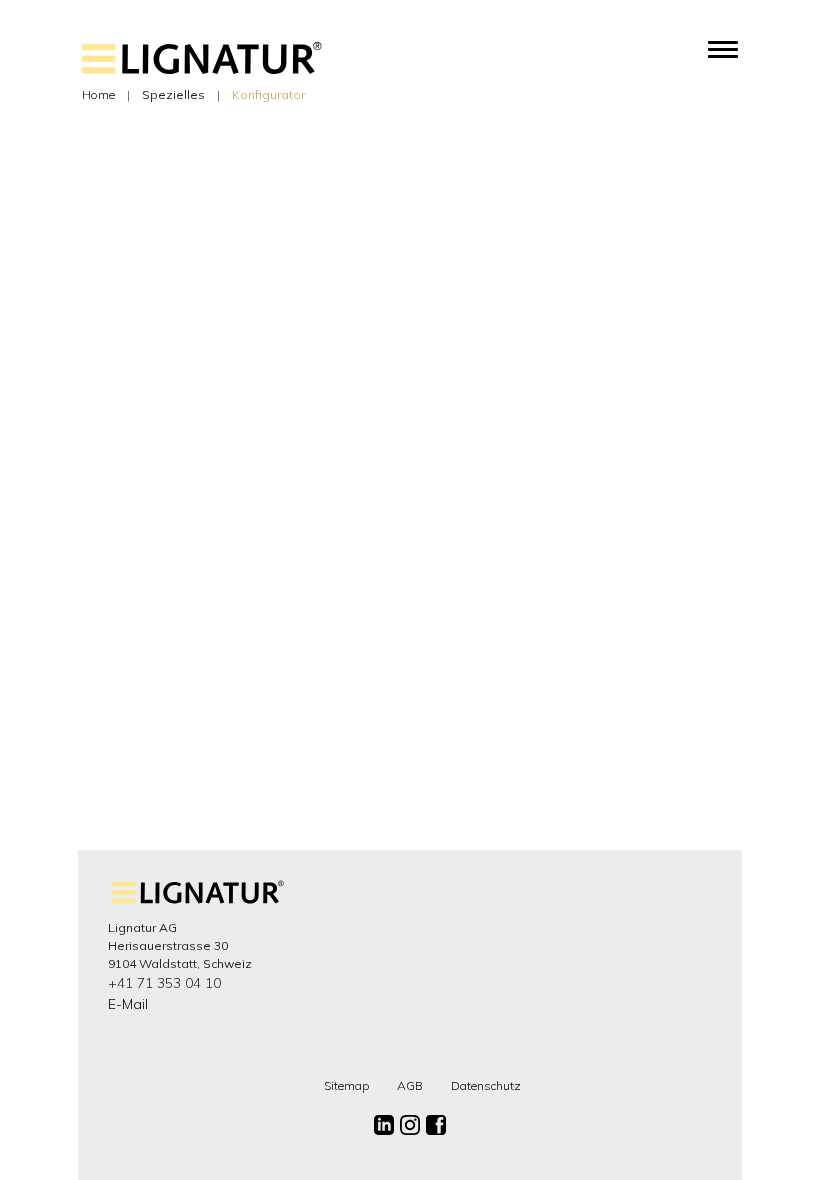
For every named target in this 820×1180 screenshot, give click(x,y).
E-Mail (128, 1004)
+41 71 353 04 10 (164, 983)
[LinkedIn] (384, 1125)
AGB (410, 1085)
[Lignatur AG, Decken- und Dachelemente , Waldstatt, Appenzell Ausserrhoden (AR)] (202, 70)
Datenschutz (486, 1085)
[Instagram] (410, 1125)
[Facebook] (436, 1125)
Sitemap (346, 1085)
